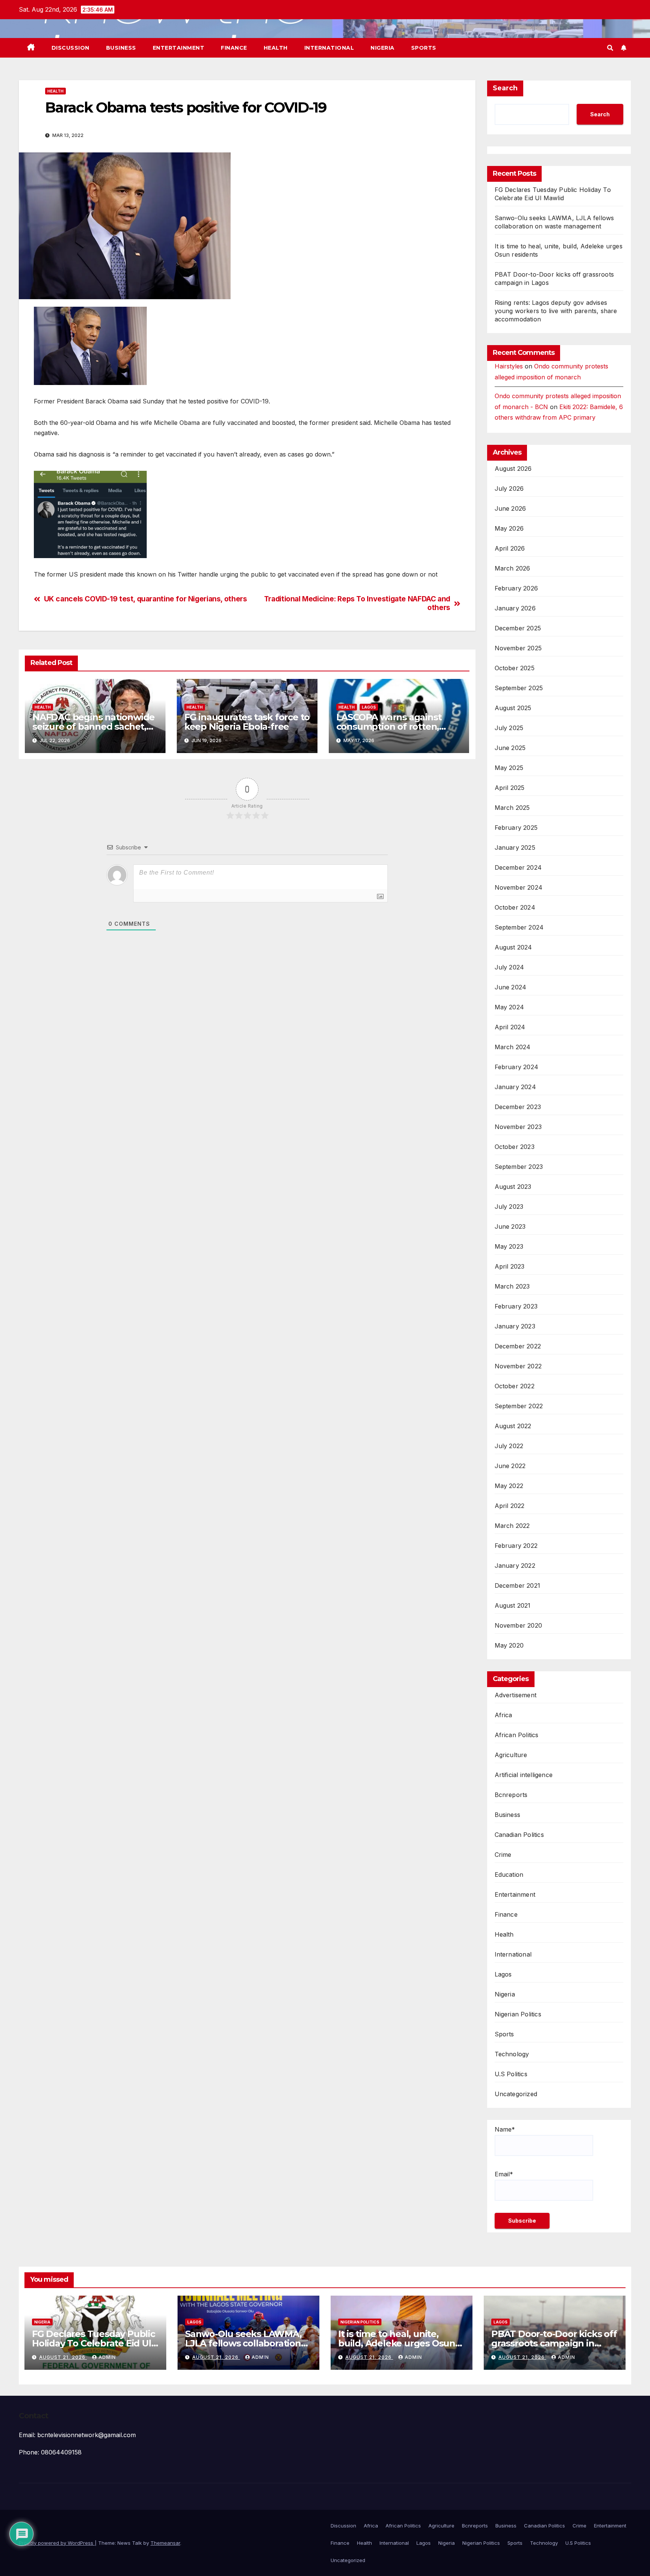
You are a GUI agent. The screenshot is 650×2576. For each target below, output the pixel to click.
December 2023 (518, 1107)
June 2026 (510, 508)
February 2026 (516, 588)
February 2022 (516, 1546)
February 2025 (516, 828)
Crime (503, 1855)
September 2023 (519, 1167)
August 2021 (513, 1605)
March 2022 (512, 1526)
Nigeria (383, 48)
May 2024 (510, 1007)
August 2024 (513, 947)
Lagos (369, 707)
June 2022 (510, 1466)
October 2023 (515, 1147)
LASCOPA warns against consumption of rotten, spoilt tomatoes (389, 727)
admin (107, 2357)
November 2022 (518, 1366)
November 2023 (518, 1127)
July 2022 (509, 1446)
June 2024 (511, 987)
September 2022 (519, 1406)
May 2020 (509, 1645)
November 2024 (519, 887)
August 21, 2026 (63, 2357)
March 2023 (512, 1286)
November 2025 (518, 648)
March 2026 (513, 568)
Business (121, 48)
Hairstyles (509, 366)
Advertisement (516, 1695)
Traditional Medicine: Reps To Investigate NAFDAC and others (357, 603)
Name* (505, 2129)
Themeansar (165, 2543)
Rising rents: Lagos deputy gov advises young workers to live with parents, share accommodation (556, 311)
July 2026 (509, 488)
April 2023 (510, 1266)
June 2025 (510, 748)
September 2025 (519, 688)
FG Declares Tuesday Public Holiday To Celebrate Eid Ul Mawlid (93, 2343)
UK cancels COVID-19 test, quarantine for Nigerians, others (146, 599)
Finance (234, 48)
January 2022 (515, 1566)
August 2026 (513, 469)
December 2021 (518, 1585)
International (329, 48)
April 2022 (510, 1506)
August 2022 (513, 1426)
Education (509, 1875)
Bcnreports (511, 1795)
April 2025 (510, 788)
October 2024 (515, 907)
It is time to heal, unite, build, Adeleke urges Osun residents (397, 2343)
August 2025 (513, 708)
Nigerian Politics (518, 2014)
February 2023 (516, 1306)
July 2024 (510, 967)
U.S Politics (511, 2074)
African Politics (517, 1735)
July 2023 (509, 1207)
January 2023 (515, 1326)
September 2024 (519, 927)
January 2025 (515, 848)
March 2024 (513, 1047)
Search (505, 88)
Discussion (71, 48)
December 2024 (518, 867)
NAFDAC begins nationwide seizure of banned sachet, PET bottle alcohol (93, 727)
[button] (610, 48)
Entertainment (179, 48)
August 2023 (513, 1187)
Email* (504, 2174)
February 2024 (517, 1067)
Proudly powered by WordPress (57, 2543)
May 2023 (509, 1246)
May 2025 (509, 768)
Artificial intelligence (524, 1775)
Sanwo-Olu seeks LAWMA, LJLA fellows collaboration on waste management (243, 2343)
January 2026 (515, 608)
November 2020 (519, 1625)
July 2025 (509, 728)
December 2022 (518, 1346)
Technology (512, 2054)
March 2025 (512, 808)
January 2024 (515, 1087)
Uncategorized (516, 2094)
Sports (424, 48)
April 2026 (510, 548)
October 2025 (515, 668)
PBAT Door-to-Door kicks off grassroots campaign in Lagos (554, 2343)
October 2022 (515, 1386)
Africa (503, 1715)
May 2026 (509, 528)
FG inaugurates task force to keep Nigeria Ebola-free (247, 722)
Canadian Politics (519, 1835)
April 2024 (510, 1027)
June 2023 (510, 1226)
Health (276, 48)
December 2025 (518, 628)
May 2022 (509, 1486)
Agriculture (511, 1755)
